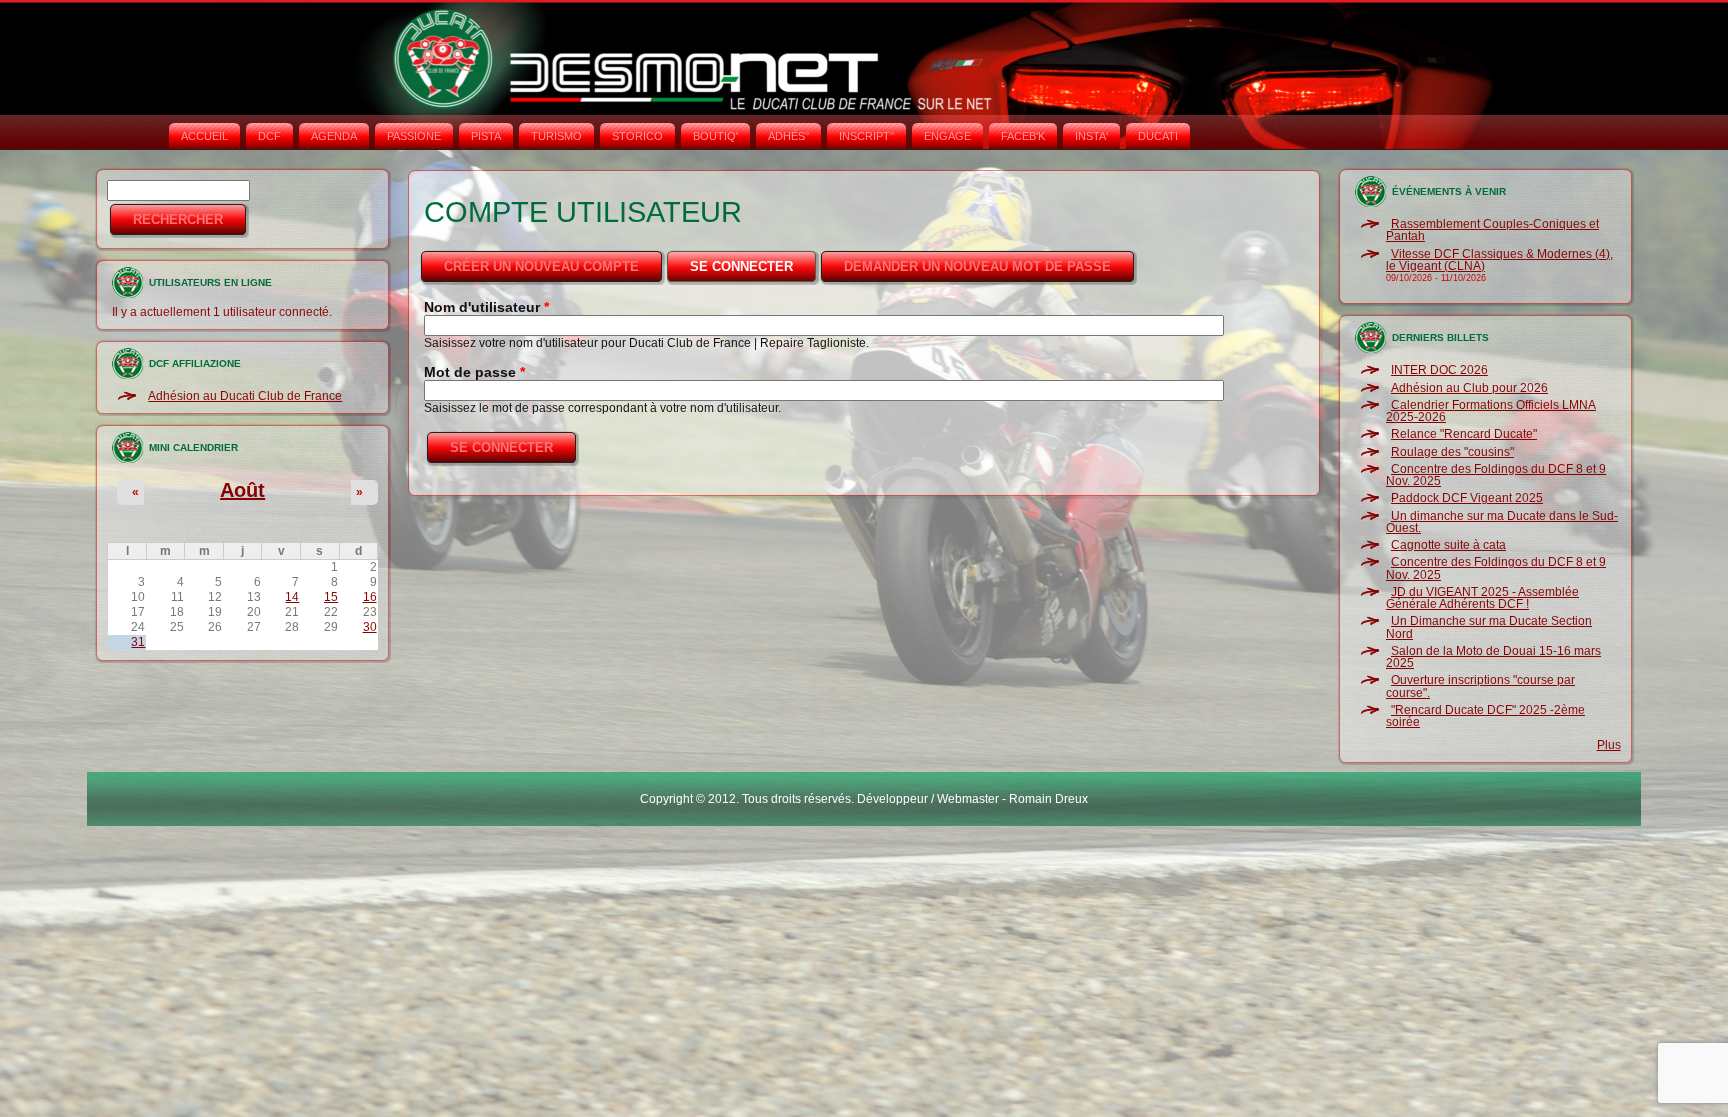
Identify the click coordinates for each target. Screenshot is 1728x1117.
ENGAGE (947, 136)
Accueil (204, 136)
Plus (1609, 745)
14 (292, 597)
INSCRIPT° (866, 136)
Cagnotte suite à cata (1448, 545)
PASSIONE (414, 136)
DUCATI (1158, 136)
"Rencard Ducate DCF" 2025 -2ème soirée (1485, 716)
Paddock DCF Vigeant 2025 (1467, 498)
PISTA (486, 136)
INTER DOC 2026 (1439, 370)
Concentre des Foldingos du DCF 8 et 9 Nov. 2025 (1496, 475)
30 (370, 627)
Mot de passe (474, 372)
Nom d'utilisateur (486, 307)
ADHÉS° (788, 136)
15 (331, 597)
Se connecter (754, 266)
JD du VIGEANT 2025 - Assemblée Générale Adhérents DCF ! (1482, 598)
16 (370, 597)
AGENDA (334, 136)
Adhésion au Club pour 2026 (1469, 388)
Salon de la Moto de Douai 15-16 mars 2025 (1493, 657)
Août (242, 490)
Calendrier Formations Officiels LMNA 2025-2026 (1491, 411)
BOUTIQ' (715, 136)
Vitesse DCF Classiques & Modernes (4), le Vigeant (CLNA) (1499, 260)
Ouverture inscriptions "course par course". (1480, 686)
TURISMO (556, 136)
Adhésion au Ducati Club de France (245, 396)
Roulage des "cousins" (1452, 452)
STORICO (637, 136)
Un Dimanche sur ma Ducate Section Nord (1489, 627)
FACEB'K (1023, 136)
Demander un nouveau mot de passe (977, 266)
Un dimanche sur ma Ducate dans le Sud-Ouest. (1502, 522)
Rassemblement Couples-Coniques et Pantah (1492, 230)
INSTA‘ (1091, 136)
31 (138, 642)
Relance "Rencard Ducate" (1464, 434)
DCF (269, 136)
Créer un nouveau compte (541, 266)
